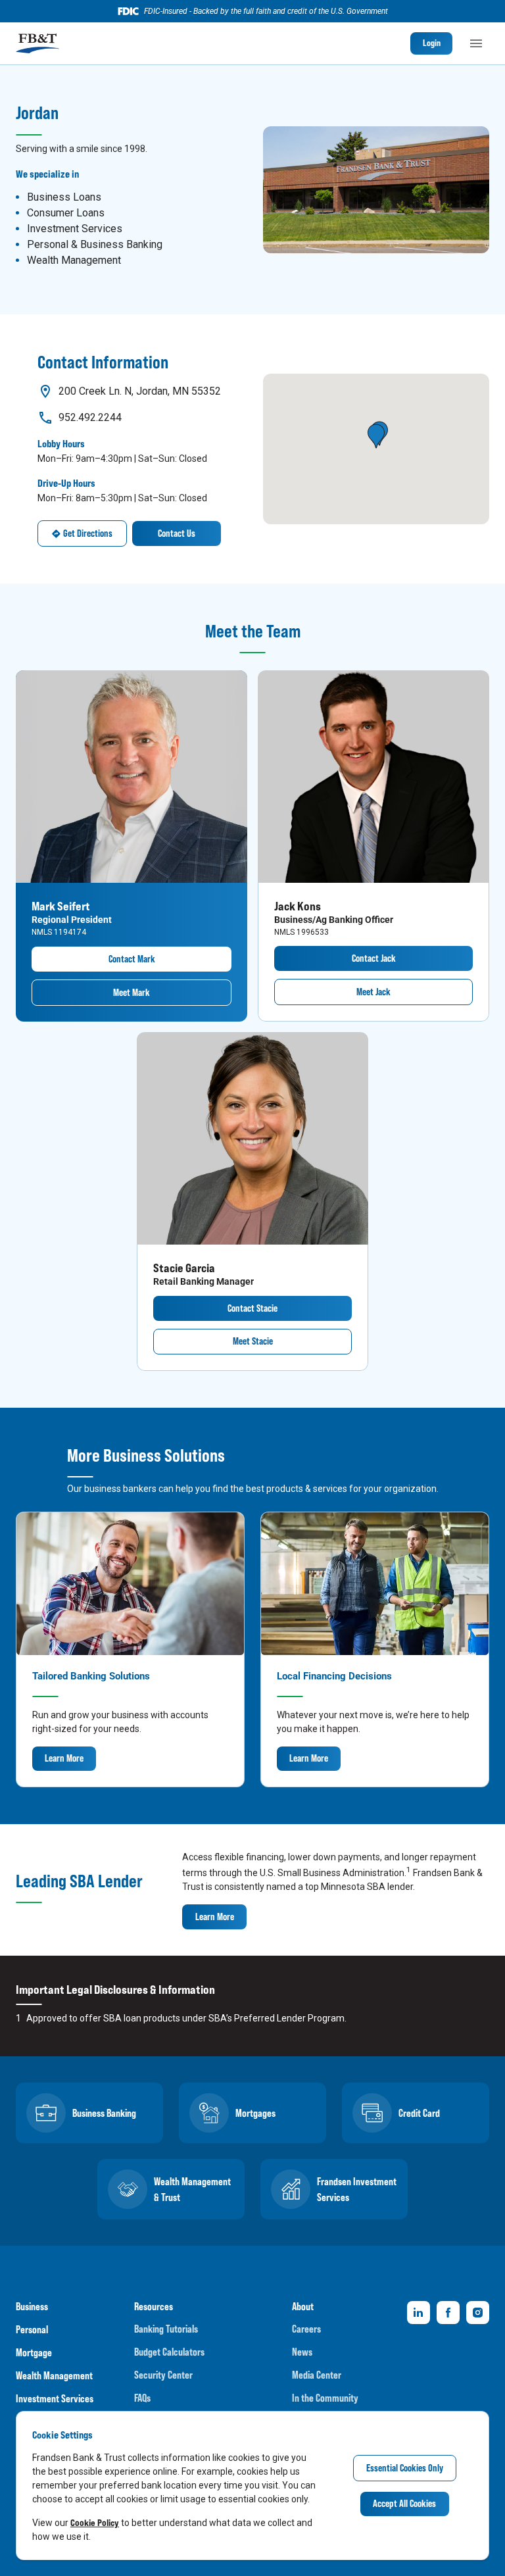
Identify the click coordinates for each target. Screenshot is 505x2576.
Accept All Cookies (404, 2503)
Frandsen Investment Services (357, 2189)
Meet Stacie (253, 1341)
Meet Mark (132, 992)
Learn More (64, 1758)
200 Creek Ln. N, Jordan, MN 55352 (140, 391)
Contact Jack (374, 958)
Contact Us (177, 533)
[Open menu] (476, 43)
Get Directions (88, 533)
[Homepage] (37, 43)
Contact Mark (132, 959)
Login (432, 43)
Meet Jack (373, 992)
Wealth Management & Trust (192, 2189)
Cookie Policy (95, 2522)
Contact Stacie (252, 1308)
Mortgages (255, 2113)
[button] (376, 436)
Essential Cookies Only (405, 2468)
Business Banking (104, 2113)
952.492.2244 (90, 417)
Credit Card (419, 2113)
